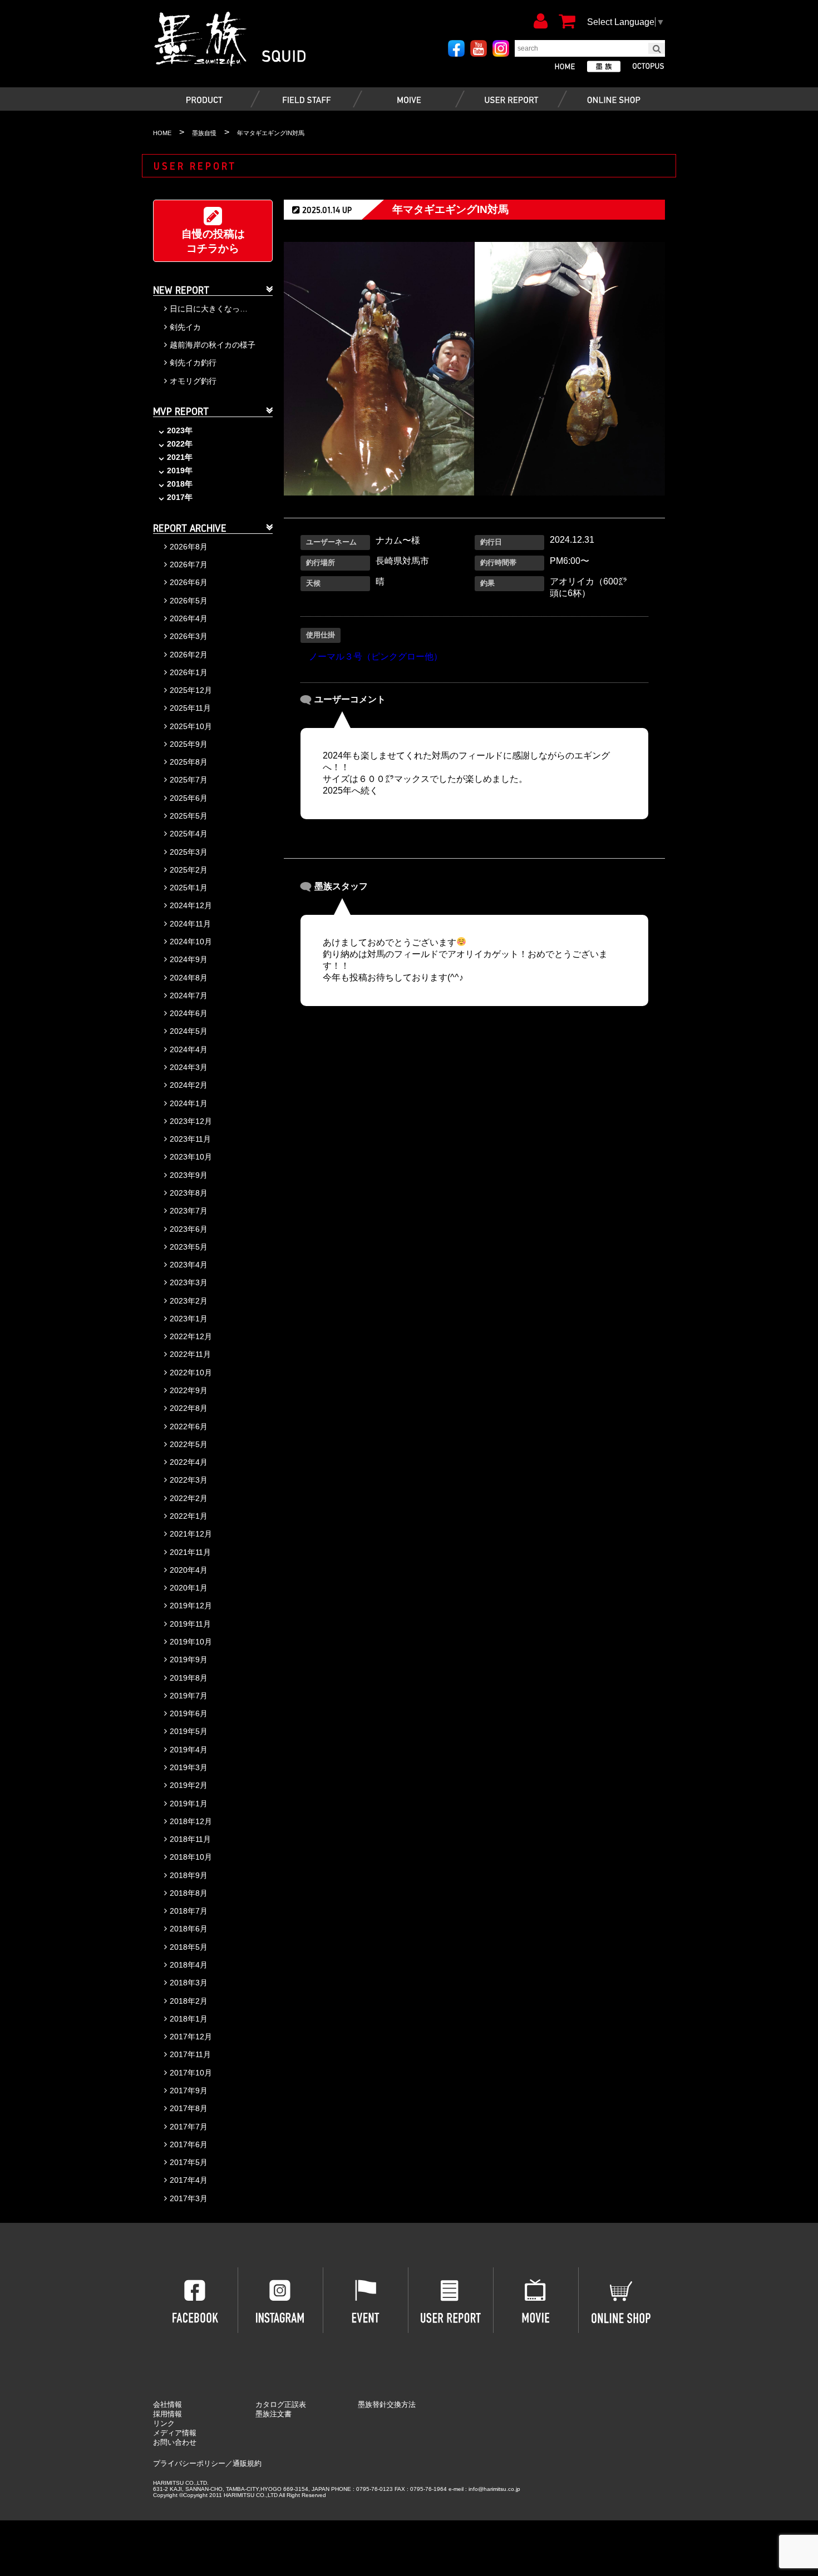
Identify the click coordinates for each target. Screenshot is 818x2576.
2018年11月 (190, 1839)
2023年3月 (189, 1282)
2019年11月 (190, 1624)
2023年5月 (189, 1247)
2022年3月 (189, 1480)
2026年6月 (189, 582)
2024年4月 (189, 1049)
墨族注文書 (274, 2414)
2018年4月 (189, 1965)
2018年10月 (191, 1857)
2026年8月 (189, 547)
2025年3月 (189, 852)
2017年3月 (189, 2198)
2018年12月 (191, 1821)
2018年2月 (189, 2001)
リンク (164, 2423)
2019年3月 (189, 1767)
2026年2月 (189, 655)
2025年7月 (189, 780)
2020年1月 (189, 1588)
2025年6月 (189, 798)
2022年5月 (189, 1444)
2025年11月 (190, 708)
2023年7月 (189, 1211)
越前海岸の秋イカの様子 (213, 345)
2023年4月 (189, 1265)
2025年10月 (191, 726)
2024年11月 (190, 924)
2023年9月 (189, 1175)
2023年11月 (190, 1139)
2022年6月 (189, 1426)
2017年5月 (189, 2162)
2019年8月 (189, 1678)
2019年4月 (189, 1750)
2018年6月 (189, 1929)
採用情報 (167, 2414)
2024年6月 (189, 1013)
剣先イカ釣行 (193, 363)
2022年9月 (189, 1390)
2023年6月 (189, 1229)
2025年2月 (189, 870)
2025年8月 (189, 762)
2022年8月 (189, 1408)
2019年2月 (189, 1785)
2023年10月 (191, 1157)
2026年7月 (189, 564)
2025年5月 (189, 816)
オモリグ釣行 (193, 381)
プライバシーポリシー (189, 2463)
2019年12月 (191, 1606)
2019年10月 (191, 1642)
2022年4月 (189, 1462)
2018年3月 (189, 1983)
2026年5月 (189, 601)
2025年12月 (191, 690)
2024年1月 (189, 1103)
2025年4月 (189, 834)
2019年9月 (189, 1659)
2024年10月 (191, 942)
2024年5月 (189, 1031)
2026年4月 (189, 618)
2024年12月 (191, 905)
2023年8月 (189, 1193)
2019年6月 (189, 1713)
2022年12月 (191, 1336)
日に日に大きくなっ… (209, 309)
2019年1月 (189, 1804)
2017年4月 (189, 2180)
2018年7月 (189, 1911)
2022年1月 (189, 1516)
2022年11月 (190, 1354)
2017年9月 (189, 2090)
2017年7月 (189, 2127)
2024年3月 (189, 1067)
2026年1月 (189, 672)
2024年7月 (189, 995)
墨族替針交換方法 (387, 2404)
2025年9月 (189, 744)
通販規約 (247, 2463)
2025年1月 (189, 888)
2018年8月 (189, 1893)
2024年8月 (189, 978)
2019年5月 (189, 1731)
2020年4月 (189, 1570)
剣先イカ (185, 327)
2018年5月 (189, 1947)
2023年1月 (189, 1319)
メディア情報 (175, 2433)
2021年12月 (191, 1534)
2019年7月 (189, 1696)
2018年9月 (189, 1875)
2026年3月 (189, 636)
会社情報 (167, 2404)
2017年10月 (191, 2073)
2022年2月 (189, 1498)
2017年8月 (189, 2108)
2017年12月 (191, 2037)
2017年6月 (189, 2144)
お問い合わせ (175, 2442)
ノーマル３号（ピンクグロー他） (376, 657)
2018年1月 (189, 2019)
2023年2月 (189, 1301)
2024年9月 (189, 959)
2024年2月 (189, 1085)
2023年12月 (191, 1121)
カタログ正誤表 (281, 2404)
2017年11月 (190, 2054)
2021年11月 (190, 1552)
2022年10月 (191, 1373)
